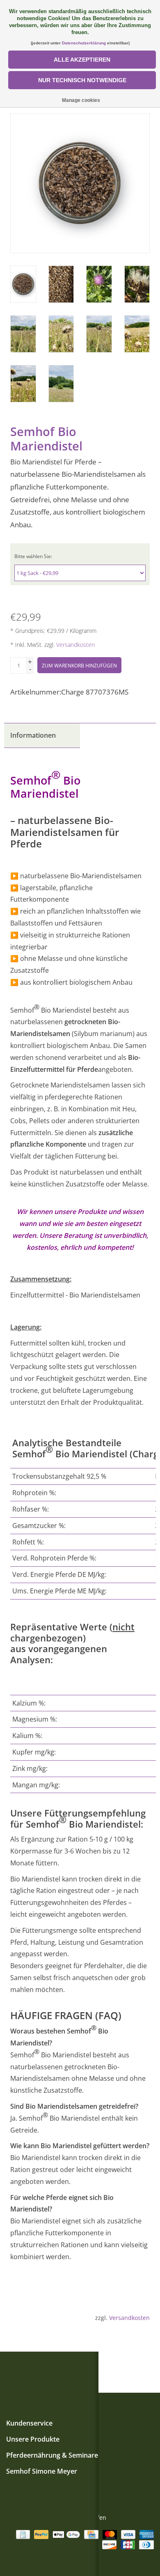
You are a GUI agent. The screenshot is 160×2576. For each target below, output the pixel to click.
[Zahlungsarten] (22, 2534)
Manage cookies (81, 100)
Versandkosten (75, 645)
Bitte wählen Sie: (33, 556)
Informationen (33, 735)
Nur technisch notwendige (82, 80)
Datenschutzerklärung (84, 43)
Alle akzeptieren (82, 60)
